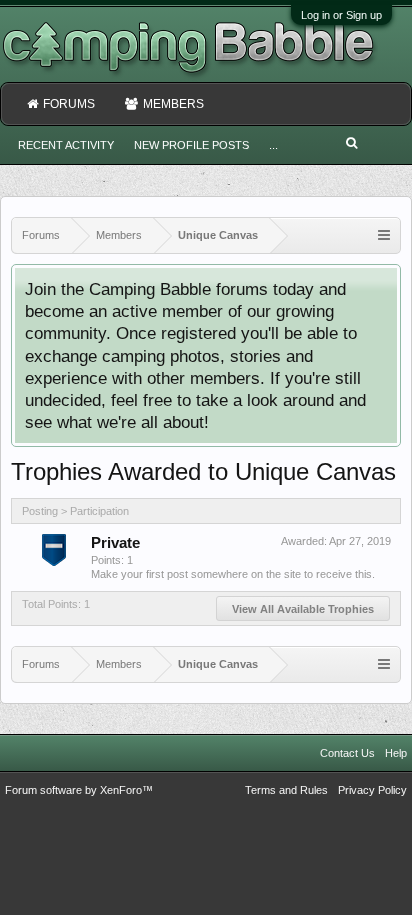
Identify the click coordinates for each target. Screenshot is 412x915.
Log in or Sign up (341, 15)
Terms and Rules (286, 790)
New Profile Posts (191, 145)
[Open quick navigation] (384, 235)
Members (173, 104)
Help (396, 753)
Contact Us (347, 753)
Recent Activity (66, 145)
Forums (69, 104)
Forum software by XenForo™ (79, 790)
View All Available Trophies (303, 609)
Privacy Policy (372, 790)
